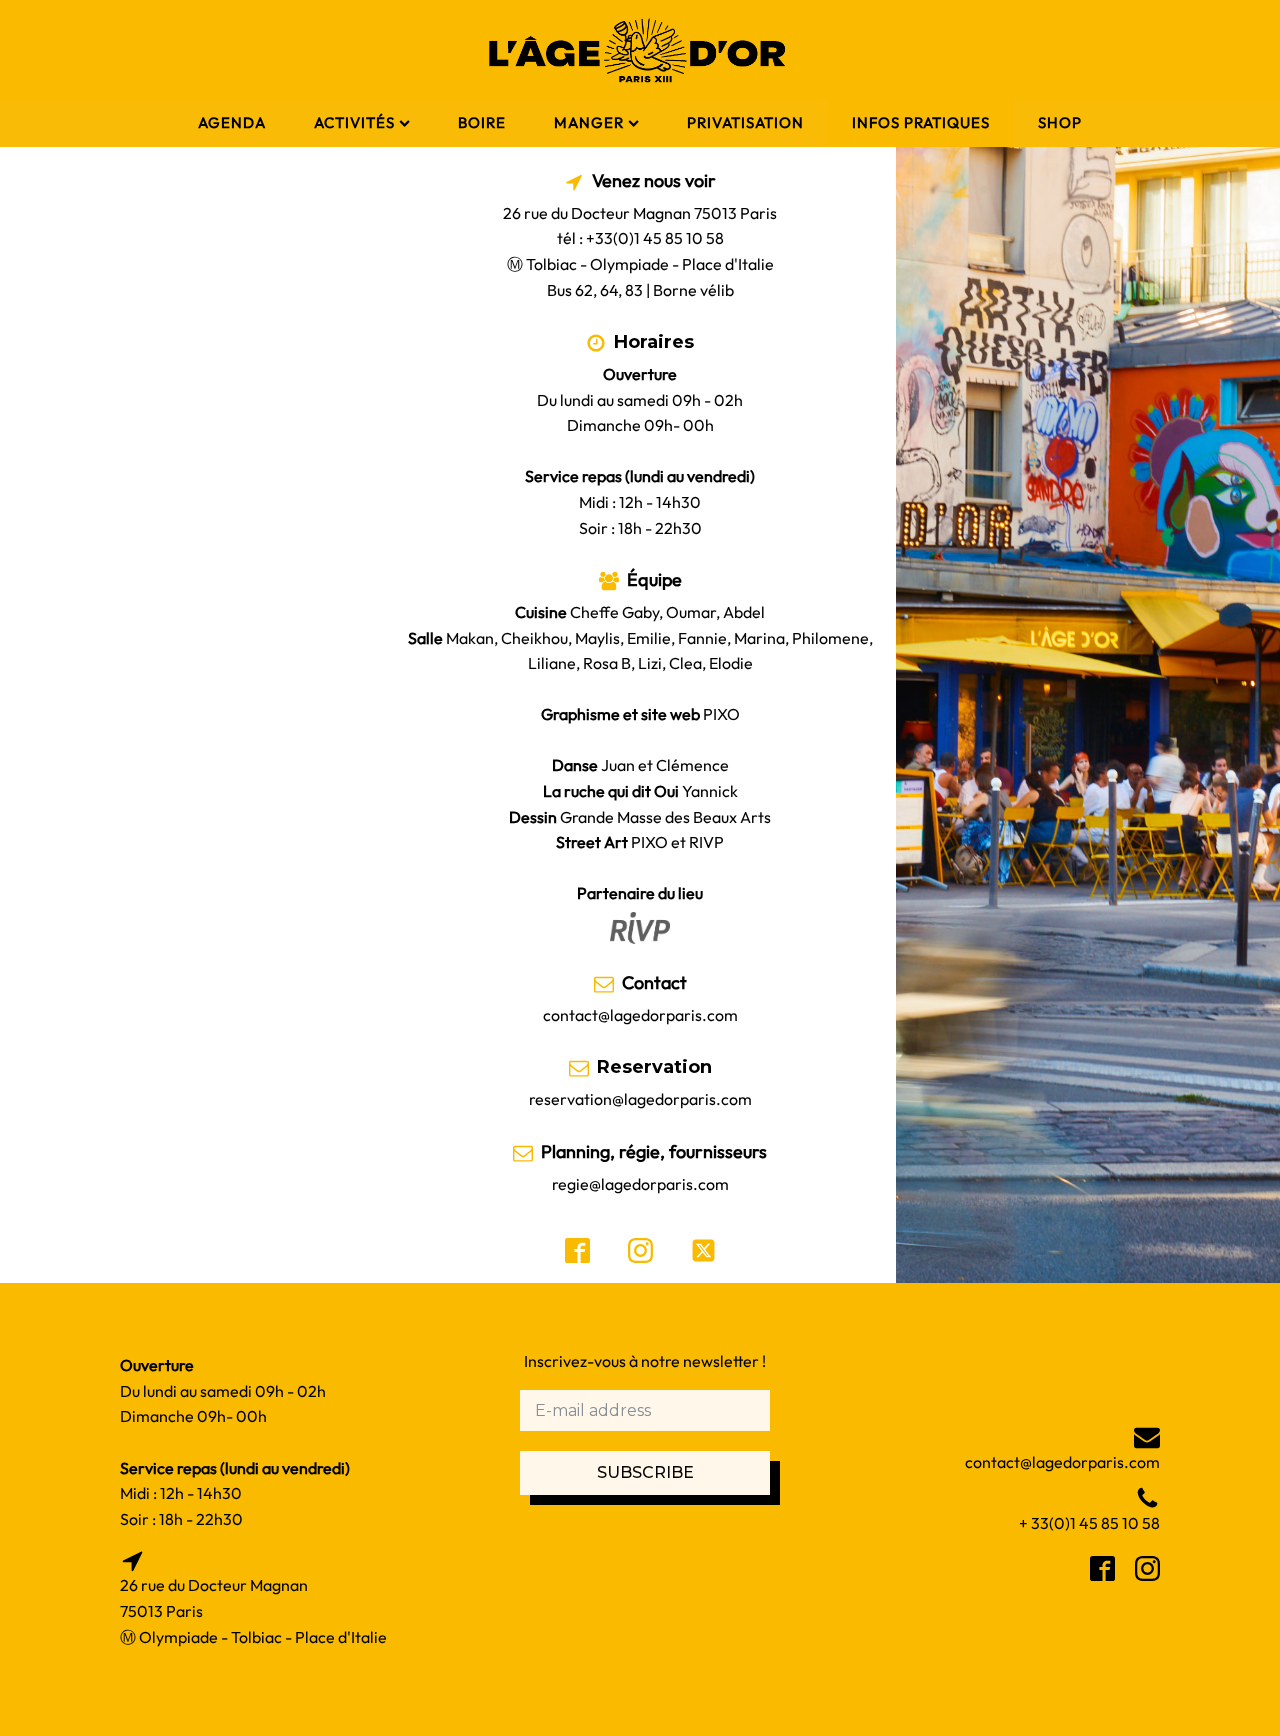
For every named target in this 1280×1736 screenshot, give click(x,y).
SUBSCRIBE (645, 1472)
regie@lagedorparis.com (640, 1184)
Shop (1060, 122)
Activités (354, 122)
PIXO (721, 714)
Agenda (232, 122)
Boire (482, 122)
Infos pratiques (921, 122)
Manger (589, 122)
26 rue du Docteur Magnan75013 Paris (214, 1598)
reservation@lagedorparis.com (640, 1099)
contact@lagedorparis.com (640, 1015)
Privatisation (745, 122)
